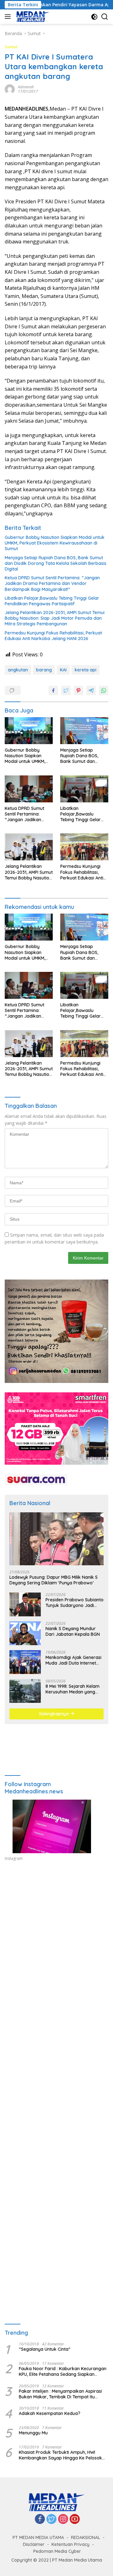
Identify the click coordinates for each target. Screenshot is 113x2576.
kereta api (86, 670)
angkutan (18, 670)
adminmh (26, 87)
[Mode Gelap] (94, 17)
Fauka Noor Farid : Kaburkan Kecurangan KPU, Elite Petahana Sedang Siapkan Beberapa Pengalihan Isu (63, 2371)
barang (44, 670)
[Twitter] (51, 2519)
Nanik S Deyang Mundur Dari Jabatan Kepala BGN (73, 1631)
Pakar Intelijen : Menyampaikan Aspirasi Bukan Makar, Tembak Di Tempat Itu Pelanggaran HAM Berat (60, 2394)
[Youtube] (75, 2519)
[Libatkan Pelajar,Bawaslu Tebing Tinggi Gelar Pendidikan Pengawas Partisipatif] (84, 789)
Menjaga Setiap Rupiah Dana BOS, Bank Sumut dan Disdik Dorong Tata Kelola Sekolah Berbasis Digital (56, 563)
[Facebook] (40, 2519)
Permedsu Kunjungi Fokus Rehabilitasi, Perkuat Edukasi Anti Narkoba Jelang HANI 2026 (53, 636)
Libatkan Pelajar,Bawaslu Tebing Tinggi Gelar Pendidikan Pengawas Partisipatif (52, 601)
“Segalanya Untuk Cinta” (45, 2349)
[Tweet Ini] (66, 691)
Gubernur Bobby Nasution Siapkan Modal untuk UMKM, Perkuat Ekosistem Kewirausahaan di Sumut (55, 543)
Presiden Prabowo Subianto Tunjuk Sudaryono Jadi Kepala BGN (75, 1603)
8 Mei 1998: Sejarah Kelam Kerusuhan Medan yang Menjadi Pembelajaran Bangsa (73, 1689)
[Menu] (9, 17)
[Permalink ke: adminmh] (10, 89)
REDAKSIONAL (86, 2537)
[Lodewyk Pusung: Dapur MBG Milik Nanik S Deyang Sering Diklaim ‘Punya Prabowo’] (56, 1539)
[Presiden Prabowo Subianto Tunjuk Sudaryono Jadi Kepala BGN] (25, 1604)
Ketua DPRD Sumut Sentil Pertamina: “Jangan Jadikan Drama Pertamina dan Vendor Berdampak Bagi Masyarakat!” (52, 583)
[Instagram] (63, 2519)
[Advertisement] (56, 1941)
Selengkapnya (54, 1714)
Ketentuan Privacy (70, 2544)
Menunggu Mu (33, 2433)
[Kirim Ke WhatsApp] (104, 691)
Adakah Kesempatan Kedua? (50, 2413)
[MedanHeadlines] (32, 17)
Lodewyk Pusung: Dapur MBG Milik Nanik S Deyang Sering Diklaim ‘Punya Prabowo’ (54, 1580)
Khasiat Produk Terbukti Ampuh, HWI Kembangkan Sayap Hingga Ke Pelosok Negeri (60, 2455)
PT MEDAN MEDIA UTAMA (38, 2537)
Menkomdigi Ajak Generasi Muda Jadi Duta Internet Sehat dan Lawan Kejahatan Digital (73, 1660)
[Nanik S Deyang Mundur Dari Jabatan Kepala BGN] (25, 1633)
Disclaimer (34, 2544)
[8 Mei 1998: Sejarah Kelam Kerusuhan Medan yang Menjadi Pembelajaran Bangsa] (25, 1691)
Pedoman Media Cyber (57, 2551)
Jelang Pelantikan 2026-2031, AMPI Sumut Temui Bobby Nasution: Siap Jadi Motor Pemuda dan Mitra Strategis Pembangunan (55, 618)
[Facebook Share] (53, 691)
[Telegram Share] (91, 691)
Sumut (11, 47)
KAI (63, 670)
